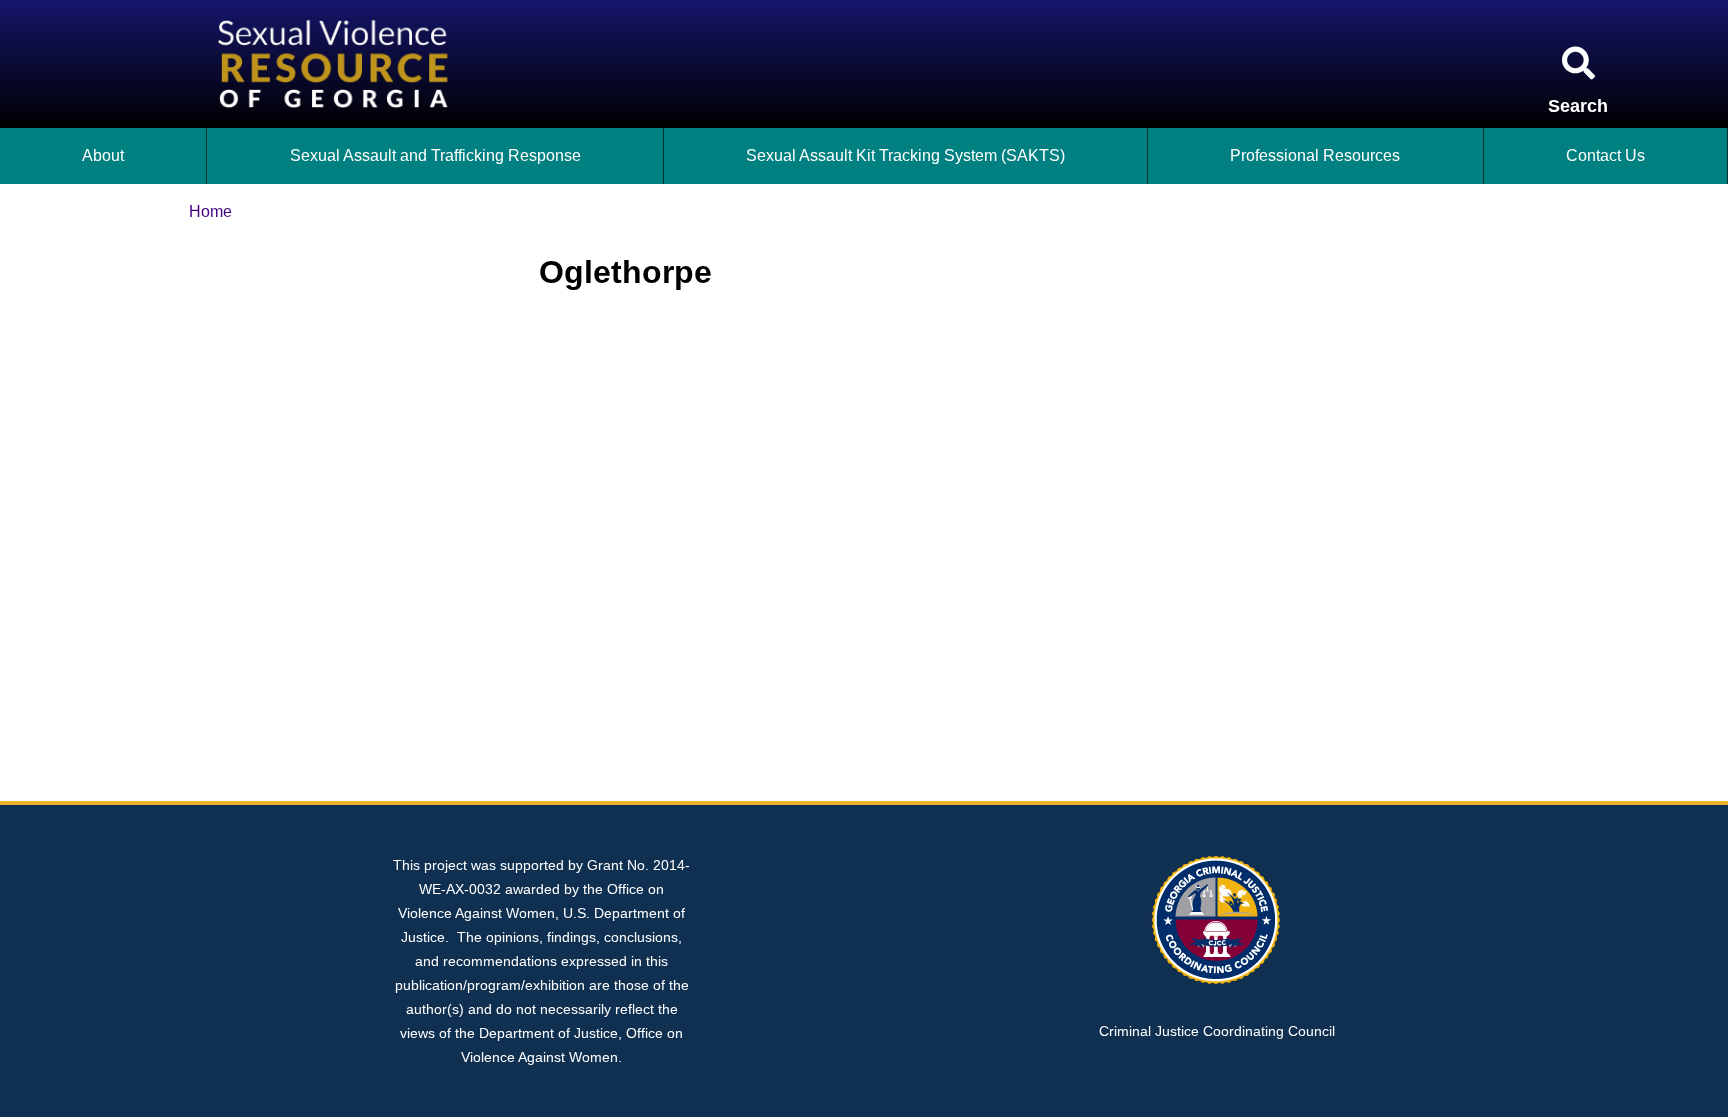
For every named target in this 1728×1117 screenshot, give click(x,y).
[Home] (337, 11)
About (103, 155)
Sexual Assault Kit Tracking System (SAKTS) (905, 155)
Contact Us (1605, 155)
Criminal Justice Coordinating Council (1217, 1031)
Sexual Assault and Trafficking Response (435, 155)
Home (210, 211)
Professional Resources (1315, 155)
